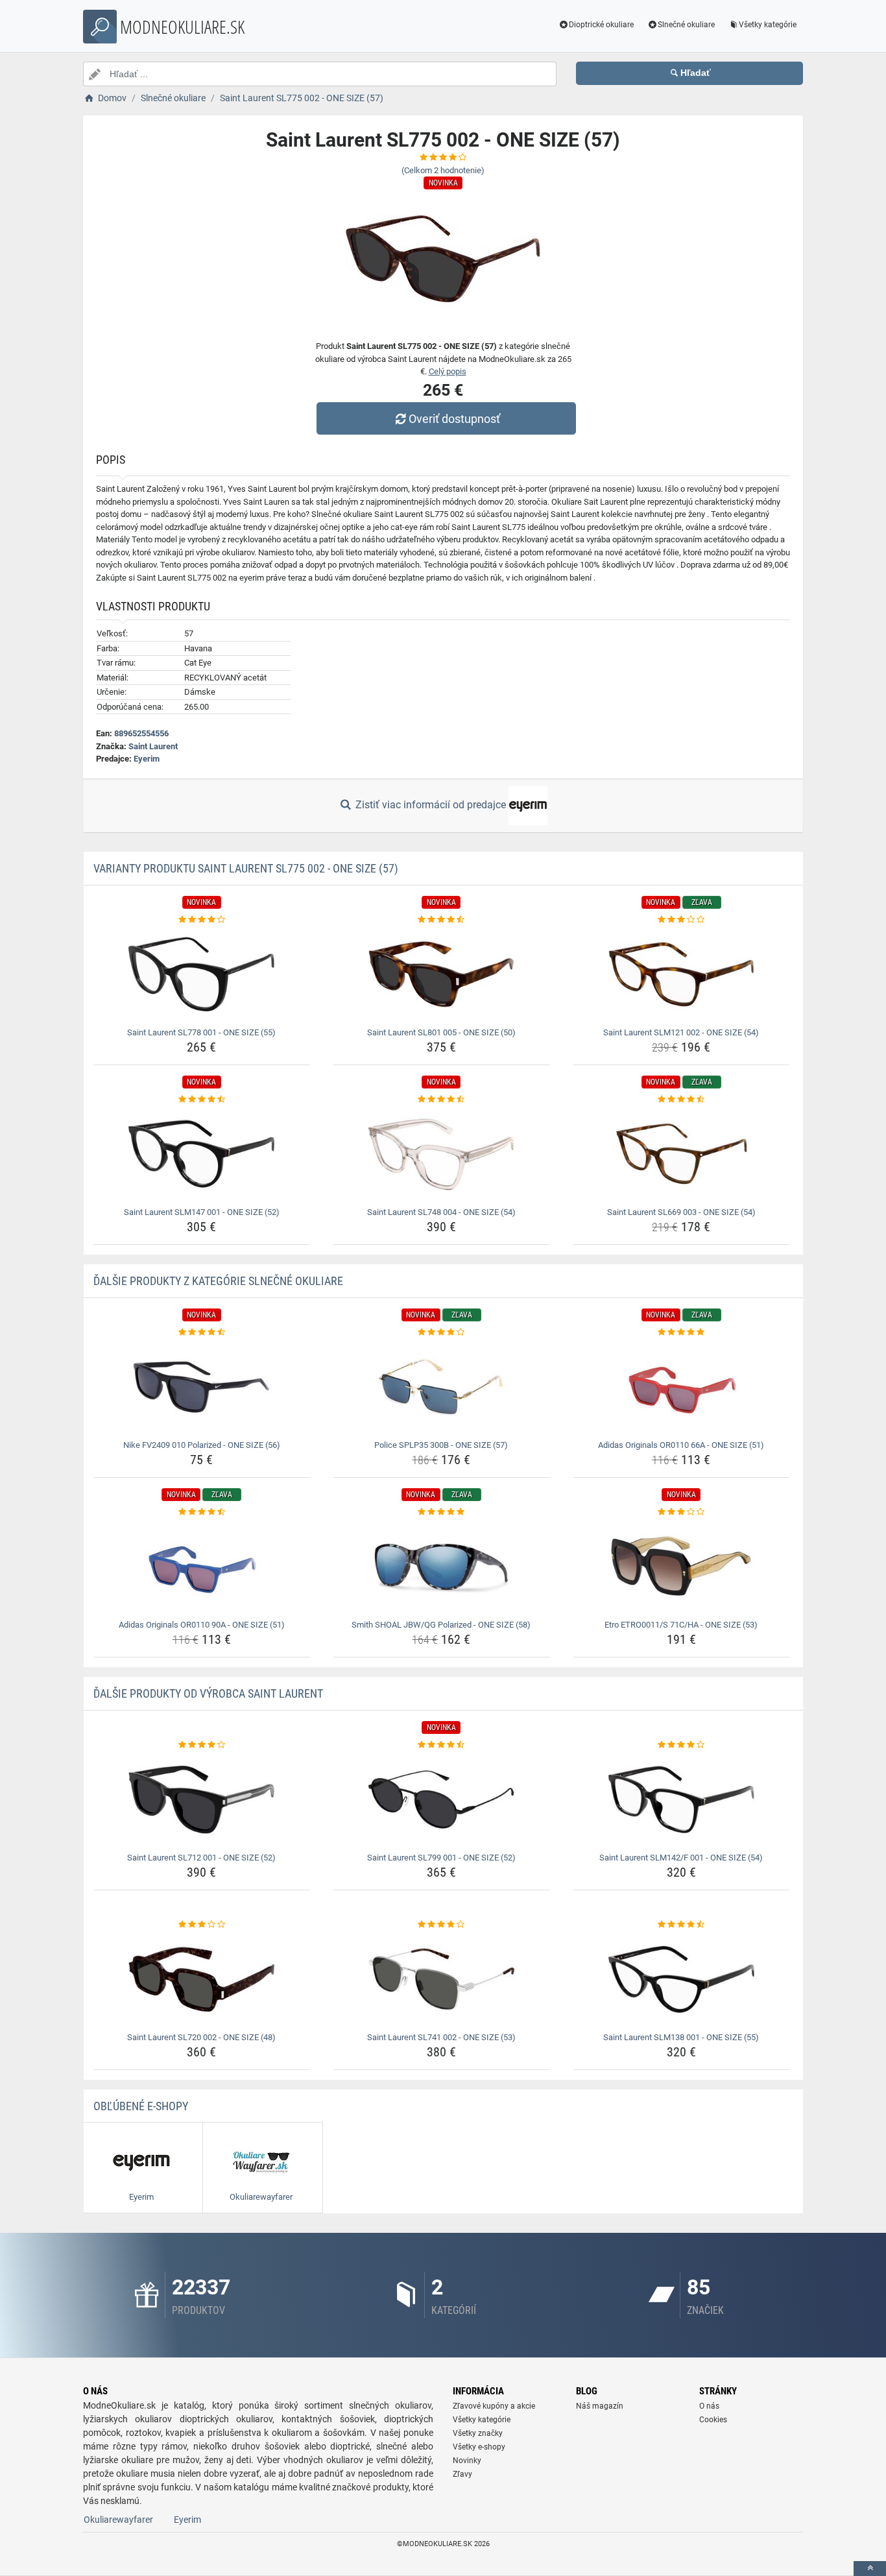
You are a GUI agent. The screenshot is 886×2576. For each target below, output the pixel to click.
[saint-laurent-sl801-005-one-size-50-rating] (441, 920)
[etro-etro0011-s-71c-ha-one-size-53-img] (681, 1567)
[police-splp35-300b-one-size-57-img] (441, 1387)
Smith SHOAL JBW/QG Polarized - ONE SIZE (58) (441, 1625)
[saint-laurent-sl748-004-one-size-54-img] (441, 1154)
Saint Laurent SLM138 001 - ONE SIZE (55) (681, 2037)
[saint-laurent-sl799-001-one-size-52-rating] (441, 1745)
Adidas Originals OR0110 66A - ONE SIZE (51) (681, 1445)
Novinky (467, 2461)
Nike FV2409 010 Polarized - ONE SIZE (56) (202, 1445)
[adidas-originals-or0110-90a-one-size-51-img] (202, 1567)
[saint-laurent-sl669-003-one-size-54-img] (681, 1154)
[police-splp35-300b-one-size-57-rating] (441, 1332)
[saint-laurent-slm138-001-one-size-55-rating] (681, 1925)
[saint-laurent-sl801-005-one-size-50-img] (441, 974)
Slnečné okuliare (686, 25)
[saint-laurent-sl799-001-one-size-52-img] (441, 1800)
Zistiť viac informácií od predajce (431, 805)
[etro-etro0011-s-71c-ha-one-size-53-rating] (681, 1512)
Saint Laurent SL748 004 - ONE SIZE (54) (441, 1212)
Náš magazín (600, 2406)
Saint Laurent (153, 746)
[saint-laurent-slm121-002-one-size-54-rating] (681, 920)
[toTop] (870, 2569)
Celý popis (448, 371)
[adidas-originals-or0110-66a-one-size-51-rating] (681, 1332)
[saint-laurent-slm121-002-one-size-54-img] (681, 974)
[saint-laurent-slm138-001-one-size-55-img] (681, 1979)
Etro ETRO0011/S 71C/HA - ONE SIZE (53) (681, 1625)
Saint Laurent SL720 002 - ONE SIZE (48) (201, 2037)
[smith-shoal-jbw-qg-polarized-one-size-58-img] (441, 1567)
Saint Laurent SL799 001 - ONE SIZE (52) (441, 1858)
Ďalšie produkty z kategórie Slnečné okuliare (218, 1281)
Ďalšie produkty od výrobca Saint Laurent (208, 1693)
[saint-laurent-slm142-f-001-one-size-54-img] (681, 1800)
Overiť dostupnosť (454, 419)
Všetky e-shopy (479, 2447)
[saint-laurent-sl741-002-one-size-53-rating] (441, 1925)
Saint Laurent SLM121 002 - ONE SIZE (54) (681, 1032)
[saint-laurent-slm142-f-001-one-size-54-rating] (681, 1745)
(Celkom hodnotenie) (443, 170)
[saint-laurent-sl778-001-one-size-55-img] (202, 974)
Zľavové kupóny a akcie (494, 2406)
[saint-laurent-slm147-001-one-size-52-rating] (202, 1100)
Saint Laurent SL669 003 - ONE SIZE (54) (681, 1212)
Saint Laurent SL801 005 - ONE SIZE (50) (441, 1032)
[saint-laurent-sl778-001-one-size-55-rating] (202, 920)
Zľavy (462, 2474)
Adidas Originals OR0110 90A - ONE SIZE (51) (202, 1625)
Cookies (713, 2420)
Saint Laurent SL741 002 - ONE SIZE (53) (441, 2037)
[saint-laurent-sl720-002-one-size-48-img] (202, 1979)
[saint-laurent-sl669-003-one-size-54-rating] (681, 1100)
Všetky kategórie (768, 25)
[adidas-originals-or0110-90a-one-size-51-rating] (202, 1512)
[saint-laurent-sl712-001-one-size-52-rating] (202, 1745)
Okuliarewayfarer (118, 2520)
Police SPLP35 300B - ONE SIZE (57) (441, 1445)
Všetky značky (478, 2433)
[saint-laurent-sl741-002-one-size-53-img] (441, 1979)
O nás (709, 2406)
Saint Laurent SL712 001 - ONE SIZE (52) (201, 1858)
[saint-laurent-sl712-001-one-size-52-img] (202, 1800)
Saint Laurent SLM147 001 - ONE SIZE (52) (202, 1212)
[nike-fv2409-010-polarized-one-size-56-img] (202, 1387)
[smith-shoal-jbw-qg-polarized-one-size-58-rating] (441, 1512)
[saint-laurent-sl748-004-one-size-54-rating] (441, 1100)
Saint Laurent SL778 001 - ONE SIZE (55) (201, 1032)
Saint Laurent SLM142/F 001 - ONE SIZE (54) (681, 1858)
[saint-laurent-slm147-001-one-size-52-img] (202, 1154)
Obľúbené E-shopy (141, 2106)
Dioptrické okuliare (601, 25)
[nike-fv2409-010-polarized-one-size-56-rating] (202, 1332)
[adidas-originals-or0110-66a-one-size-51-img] (681, 1387)
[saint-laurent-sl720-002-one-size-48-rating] (202, 1925)
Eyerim (147, 759)
